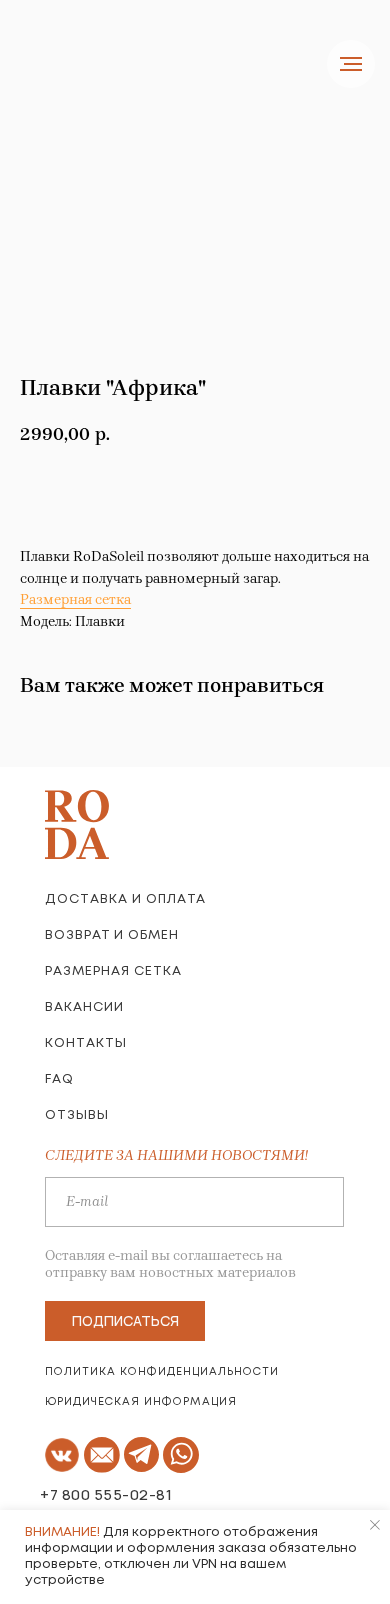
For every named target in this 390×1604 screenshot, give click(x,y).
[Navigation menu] (351, 64)
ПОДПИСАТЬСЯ (125, 1320)
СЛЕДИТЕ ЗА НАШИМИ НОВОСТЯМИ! (176, 1155)
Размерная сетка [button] (75, 599)
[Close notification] (375, 1525)
